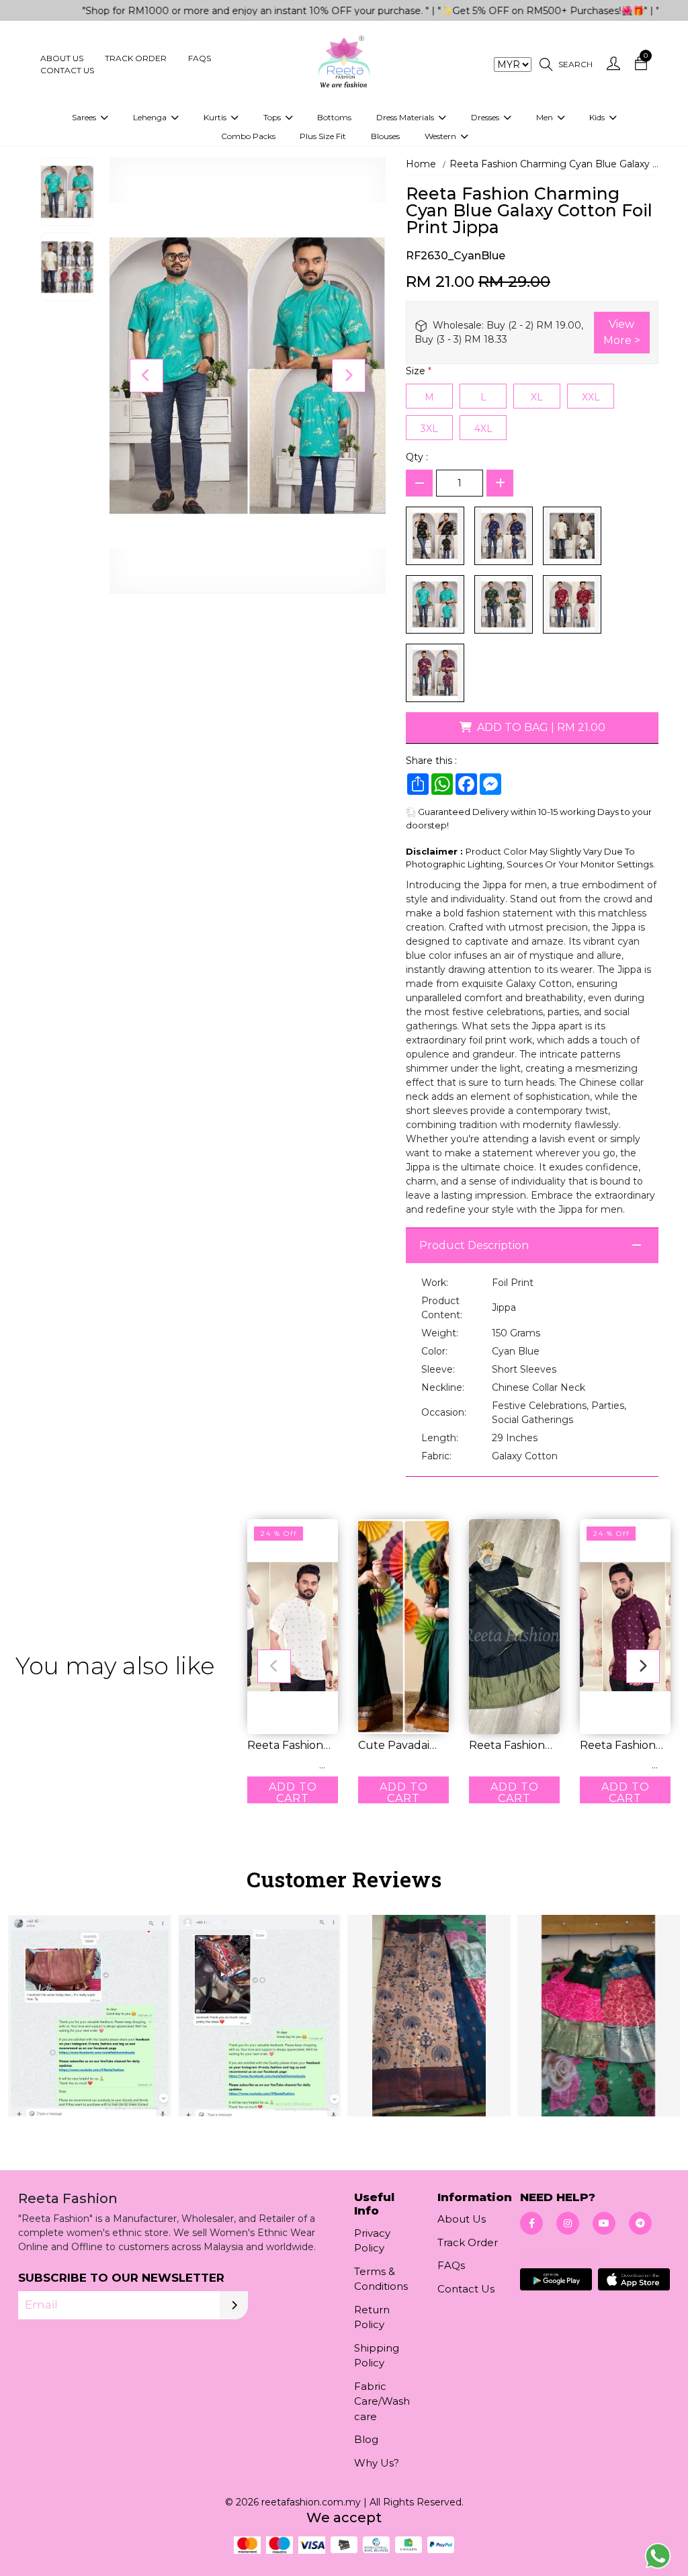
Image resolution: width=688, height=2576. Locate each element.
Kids (598, 117)
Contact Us (67, 70)
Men (546, 117)
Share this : (431, 761)
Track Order (136, 58)
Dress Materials (406, 117)
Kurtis (216, 117)
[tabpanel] (344, 2024)
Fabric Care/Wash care (382, 2401)
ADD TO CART (293, 1792)
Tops (273, 117)
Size (419, 371)
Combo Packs (248, 136)
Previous (146, 376)
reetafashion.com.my (311, 2502)
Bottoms (334, 117)
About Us (62, 58)
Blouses (385, 136)
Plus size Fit (323, 136)
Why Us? (377, 2463)
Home (421, 164)
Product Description (474, 1245)
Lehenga (151, 117)
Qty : (417, 457)
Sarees (85, 117)
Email (41, 2305)
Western (441, 136)
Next (349, 376)
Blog (366, 2439)
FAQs (200, 58)
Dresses (486, 117)
